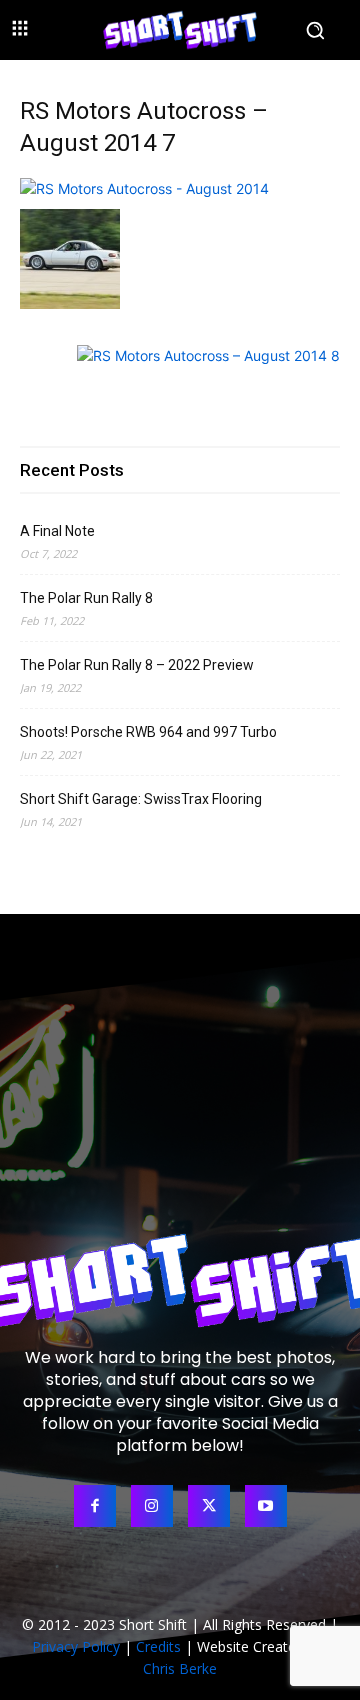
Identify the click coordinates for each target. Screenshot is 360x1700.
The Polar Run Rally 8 (86, 598)
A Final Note (57, 531)
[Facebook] (95, 1506)
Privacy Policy (76, 1646)
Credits (158, 1646)
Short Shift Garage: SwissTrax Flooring (141, 799)
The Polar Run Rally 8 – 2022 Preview (137, 665)
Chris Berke (180, 1668)
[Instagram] (152, 1506)
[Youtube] (266, 1506)
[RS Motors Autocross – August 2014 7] (144, 188)
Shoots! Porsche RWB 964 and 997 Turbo (148, 732)
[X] (209, 1506)
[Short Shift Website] (180, 29)
